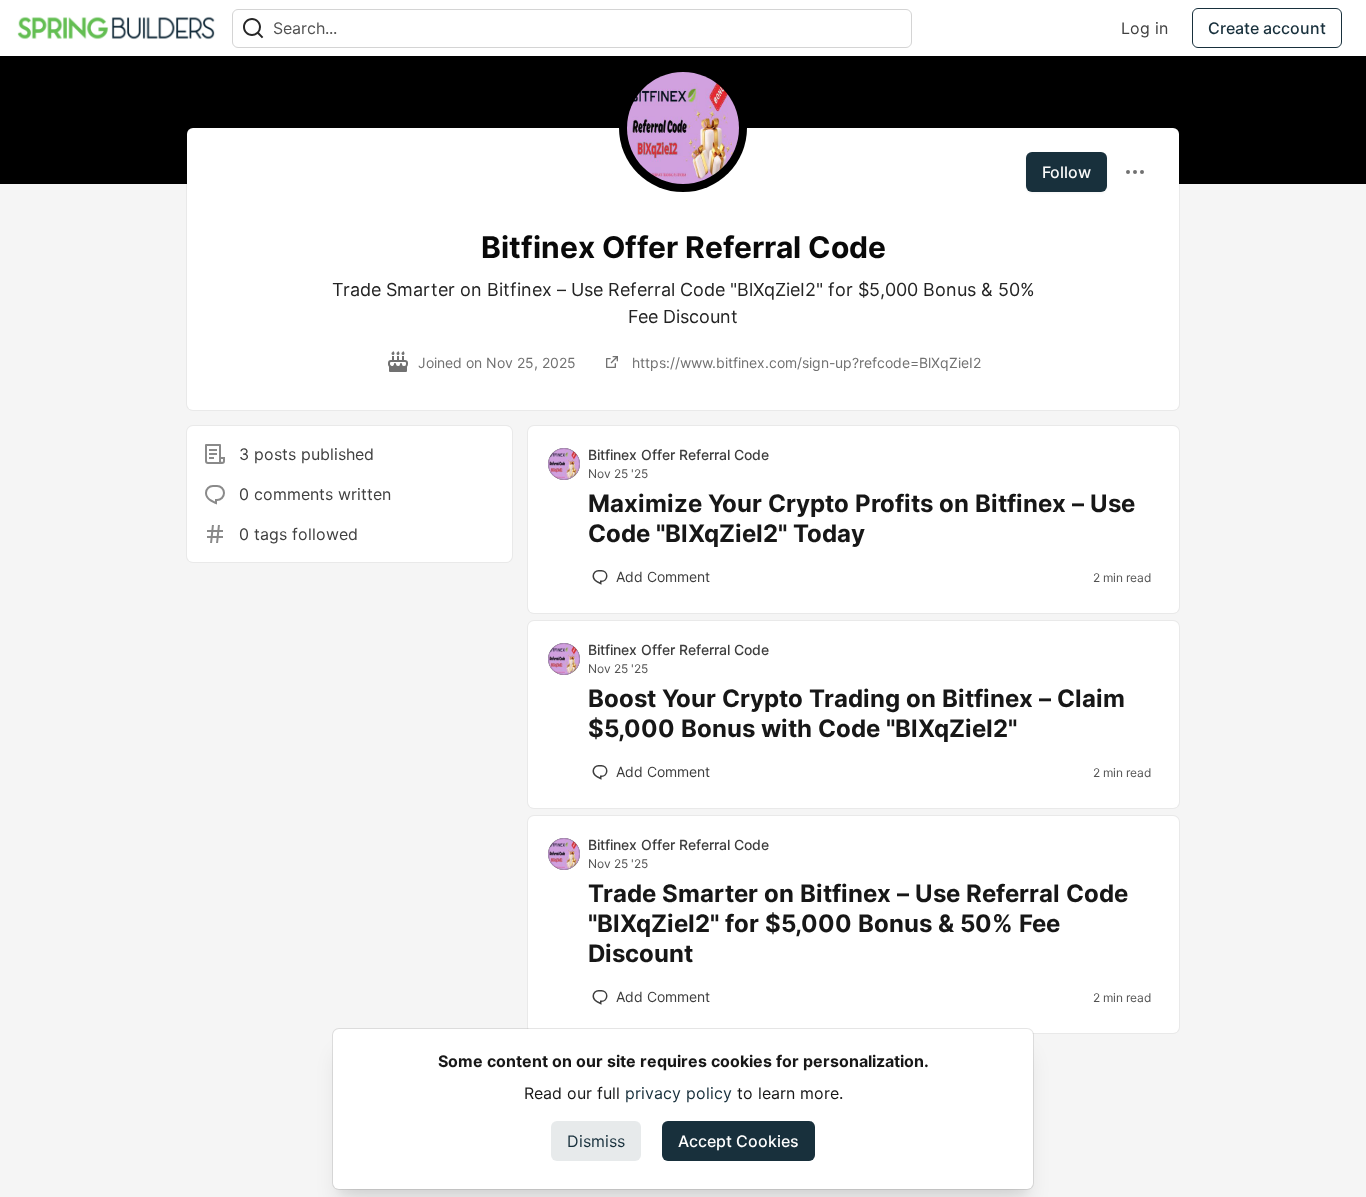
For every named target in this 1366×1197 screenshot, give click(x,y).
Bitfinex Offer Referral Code (678, 454)
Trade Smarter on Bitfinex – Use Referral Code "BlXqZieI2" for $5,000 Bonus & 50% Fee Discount (858, 923)
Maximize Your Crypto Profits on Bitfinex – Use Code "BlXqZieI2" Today (861, 518)
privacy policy (678, 1093)
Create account (1267, 28)
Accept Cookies (738, 1141)
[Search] (253, 28)
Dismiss (596, 1141)
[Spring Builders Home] (116, 28)
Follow (1066, 172)
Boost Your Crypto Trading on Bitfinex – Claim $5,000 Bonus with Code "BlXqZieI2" (856, 713)
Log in (1144, 28)
